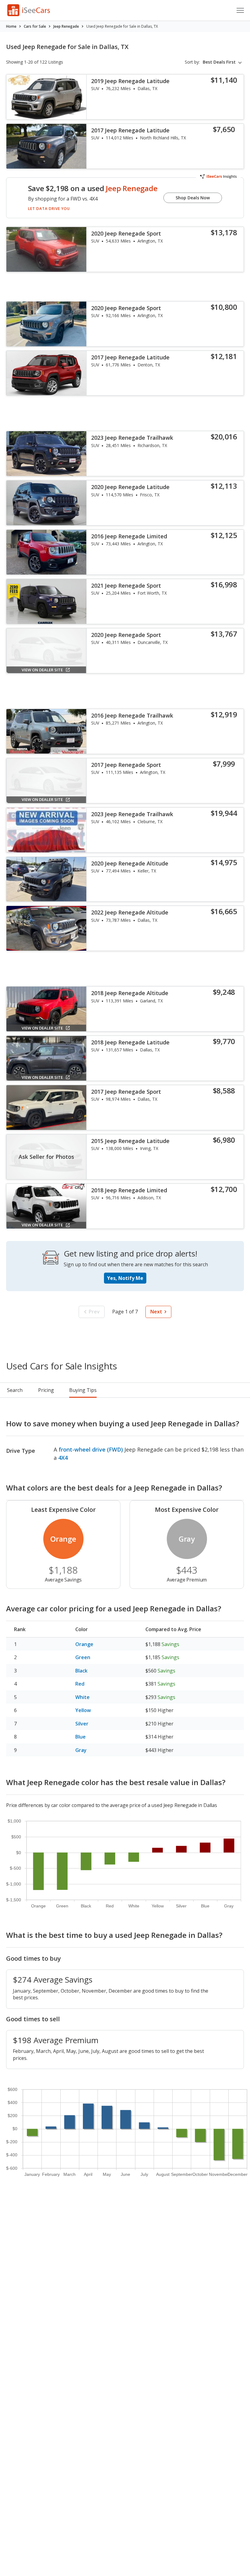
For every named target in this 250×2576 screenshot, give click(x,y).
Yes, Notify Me (125, 1278)
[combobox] (223, 62)
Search (15, 1390)
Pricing (46, 1390)
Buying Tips (83, 1390)
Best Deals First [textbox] (219, 62)
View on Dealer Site (42, 670)
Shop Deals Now (193, 198)
